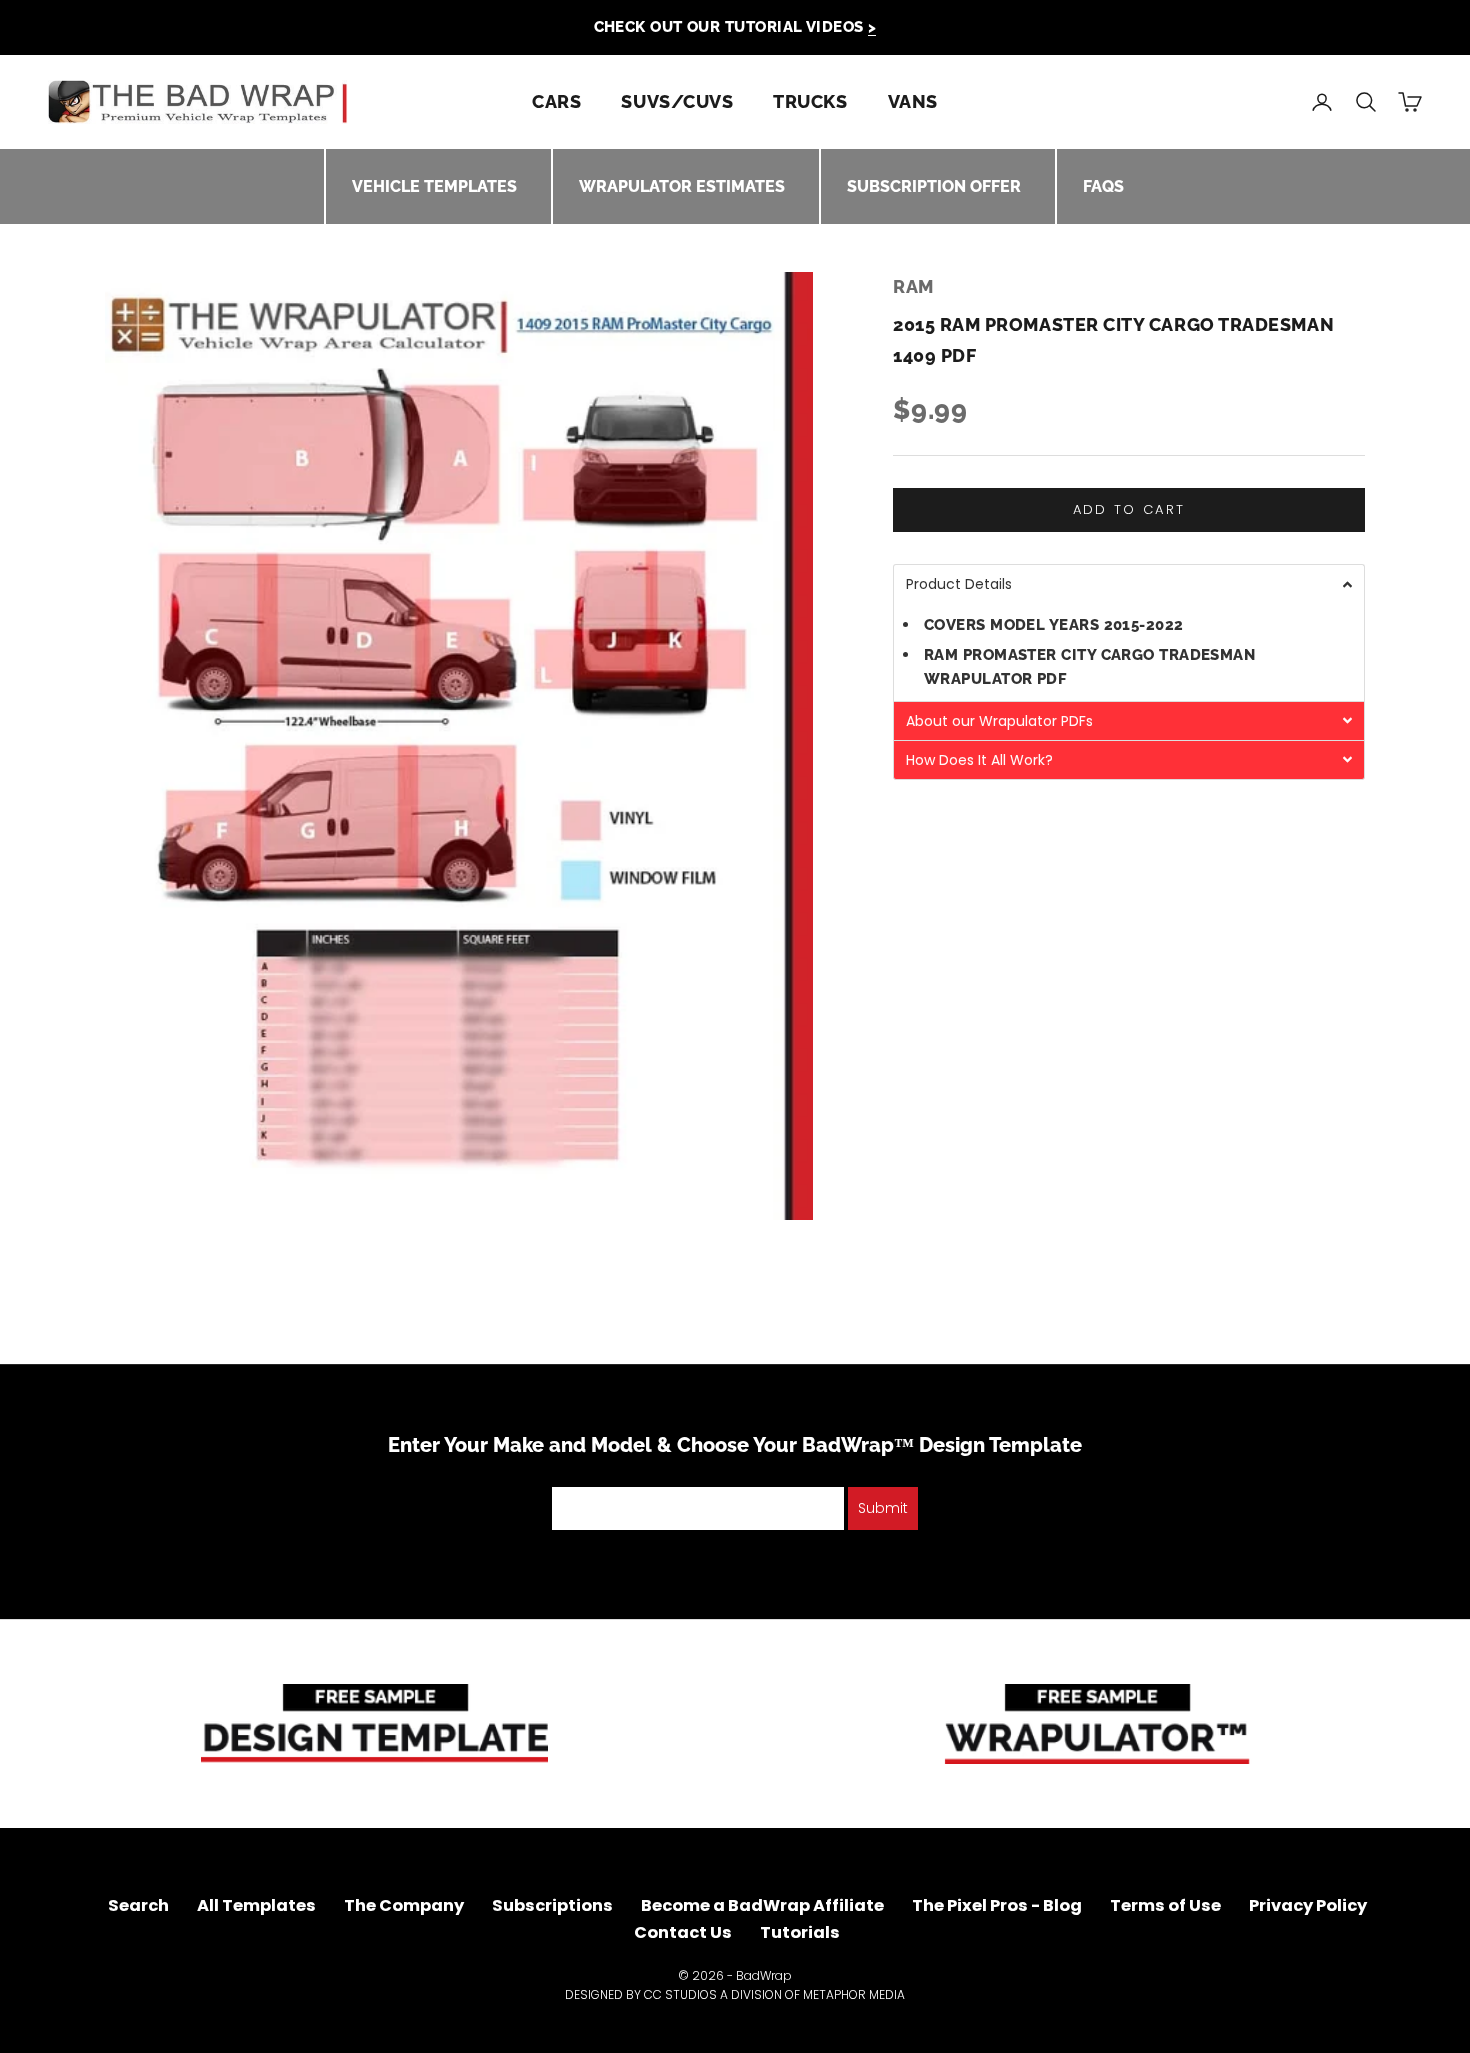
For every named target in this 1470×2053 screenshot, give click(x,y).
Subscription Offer (934, 186)
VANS (913, 101)
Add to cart (1129, 510)
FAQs (1103, 186)
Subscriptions (552, 1905)
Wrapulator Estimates (682, 186)
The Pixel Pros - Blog (997, 1905)
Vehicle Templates (434, 186)
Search (138, 1905)
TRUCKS (810, 101)
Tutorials (800, 1932)
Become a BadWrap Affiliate (762, 1905)
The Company (404, 1905)
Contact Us (683, 1932)
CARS (556, 101)
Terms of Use (1165, 1905)
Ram (913, 286)
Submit (883, 1508)
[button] (1129, 584)
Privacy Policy (1308, 1905)
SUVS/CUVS (677, 101)
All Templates (256, 1905)
